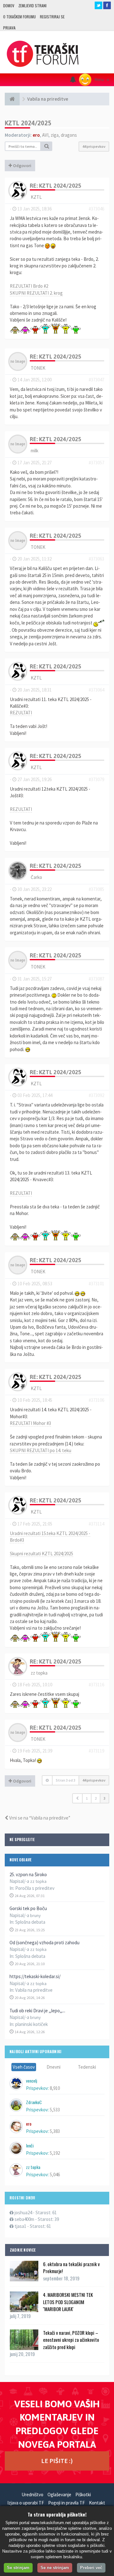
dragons (69, 135)
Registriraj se (52, 17)
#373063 (96, 559)
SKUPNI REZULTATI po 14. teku (41, 1450)
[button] (77, 1798)
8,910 (55, 2088)
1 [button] (87, 1798)
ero (36, 135)
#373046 (96, 209)
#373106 (96, 1400)
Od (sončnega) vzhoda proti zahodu (44, 1943)
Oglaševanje (59, 2495)
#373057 (96, 463)
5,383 (55, 2131)
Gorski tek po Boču (28, 1908)
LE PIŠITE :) (57, 2461)
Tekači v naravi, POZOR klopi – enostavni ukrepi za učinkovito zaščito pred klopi (71, 2340)
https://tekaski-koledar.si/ (35, 1976)
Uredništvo (32, 2495)
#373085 (96, 889)
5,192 (55, 2153)
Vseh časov (24, 2067)
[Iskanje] (47, 146)
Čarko (36, 877)
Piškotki (83, 2495)
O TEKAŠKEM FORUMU (19, 17)
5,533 (55, 2110)
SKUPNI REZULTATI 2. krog (36, 293)
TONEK (38, 368)
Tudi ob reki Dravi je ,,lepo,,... (37, 2011)
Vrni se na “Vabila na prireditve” (39, 1818)
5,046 (55, 2175)
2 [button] (96, 1798)
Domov (9, 6)
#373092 (96, 1095)
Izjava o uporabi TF (26, 2503)
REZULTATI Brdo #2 (29, 286)
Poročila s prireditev (35, 1888)
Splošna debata (30, 1922)
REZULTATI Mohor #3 (30, 1423)
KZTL (36, 197)
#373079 (96, 779)
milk (35, 451)
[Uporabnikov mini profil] (18, 190)
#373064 (96, 690)
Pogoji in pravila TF (66, 2503)
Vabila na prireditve (34, 1990)
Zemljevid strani (32, 6)
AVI (45, 135)
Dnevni (54, 2067)
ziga (55, 135)
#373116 (96, 1685)
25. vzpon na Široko (28, 1874)
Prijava (9, 28)
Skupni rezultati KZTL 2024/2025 (41, 1554)
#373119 (96, 1751)
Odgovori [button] (22, 166)
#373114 (96, 1524)
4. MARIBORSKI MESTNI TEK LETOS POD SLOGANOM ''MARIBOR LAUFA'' (68, 2302)
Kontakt (97, 2503)
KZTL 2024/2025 (28, 123)
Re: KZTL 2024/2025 (56, 186)
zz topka (39, 1673)
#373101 (96, 1284)
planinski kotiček (32, 2024)
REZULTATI (21, 713)
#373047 (96, 380)
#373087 (96, 979)
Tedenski (87, 2067)
